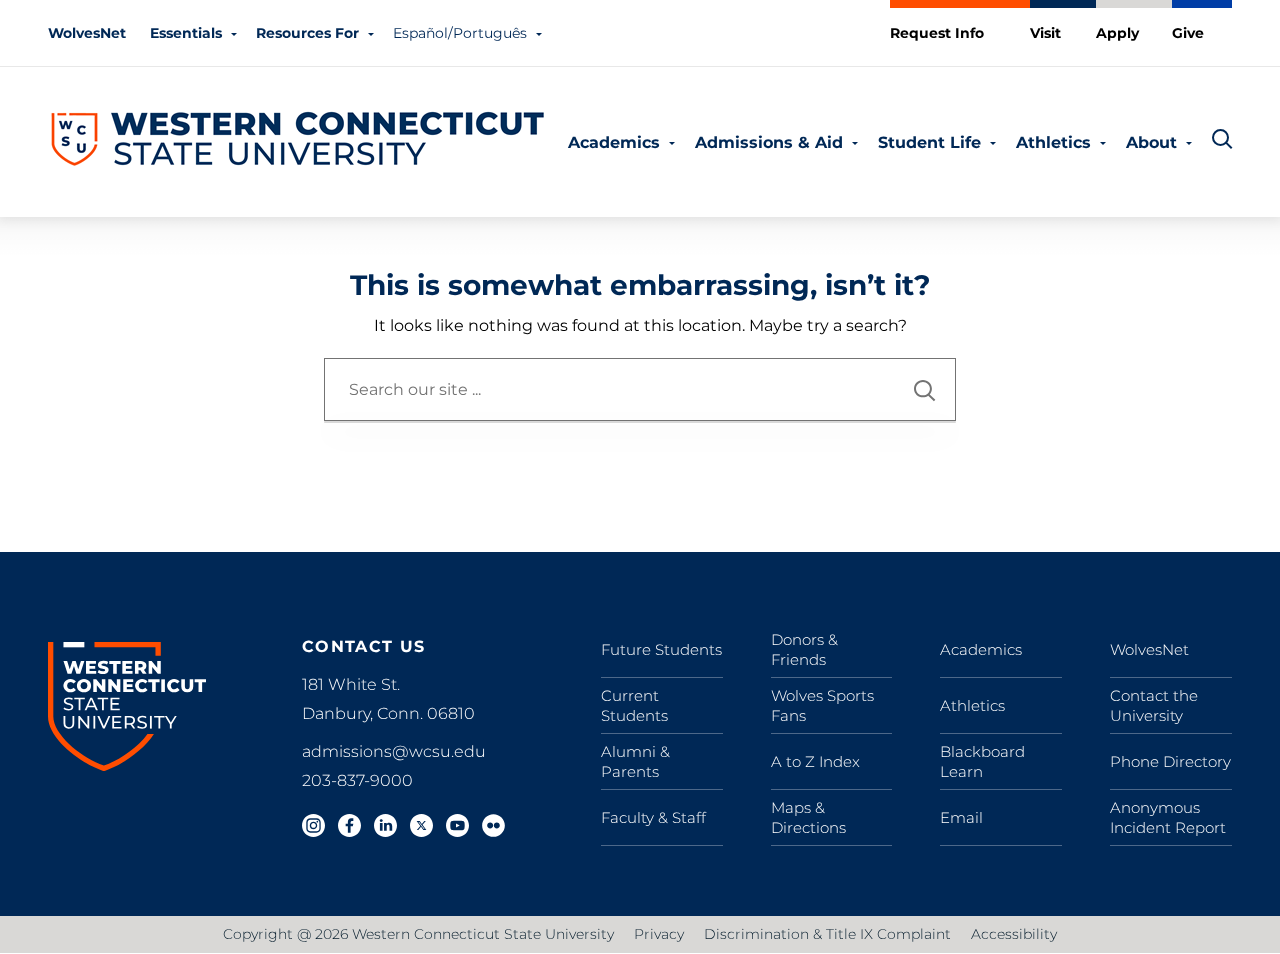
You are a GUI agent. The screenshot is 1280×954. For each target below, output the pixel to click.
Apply (1117, 33)
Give (1188, 33)
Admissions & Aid (769, 142)
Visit (1045, 33)
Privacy (659, 934)
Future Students (661, 649)
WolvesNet (87, 33)
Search (925, 390)
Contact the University (1154, 705)
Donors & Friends (804, 649)
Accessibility (1014, 934)
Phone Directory (1170, 761)
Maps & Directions (808, 817)
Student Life (929, 142)
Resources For (307, 33)
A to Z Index (815, 761)
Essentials (186, 33)
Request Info (937, 33)
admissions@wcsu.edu (394, 751)
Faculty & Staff (653, 817)
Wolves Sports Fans (822, 705)
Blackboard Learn (982, 761)
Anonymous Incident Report (1168, 817)
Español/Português (460, 33)
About (1151, 142)
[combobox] (640, 389)
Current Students (634, 705)
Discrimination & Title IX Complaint (827, 934)
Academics (614, 142)
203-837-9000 (357, 780)
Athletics (1053, 142)
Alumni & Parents (635, 761)
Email (961, 817)
